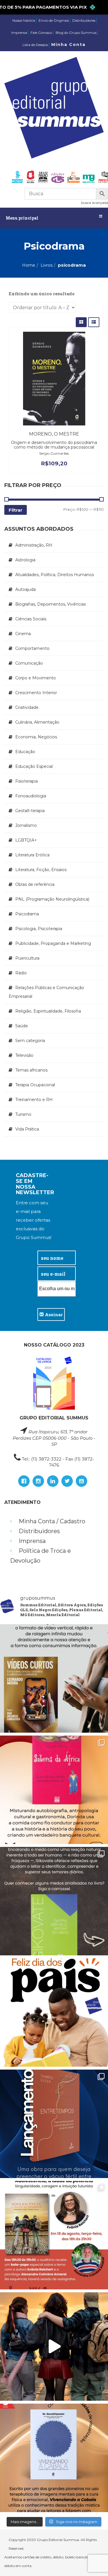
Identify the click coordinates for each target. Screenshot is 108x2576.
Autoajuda (25, 589)
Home (29, 265)
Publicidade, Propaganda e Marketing (53, 943)
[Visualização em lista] (94, 322)
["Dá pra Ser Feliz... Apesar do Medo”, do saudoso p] (54, 1901)
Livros (47, 265)
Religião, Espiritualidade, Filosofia (48, 1011)
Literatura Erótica (32, 855)
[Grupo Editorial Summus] (54, 108)
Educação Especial (34, 766)
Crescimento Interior (36, 693)
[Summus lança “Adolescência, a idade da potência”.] (54, 2347)
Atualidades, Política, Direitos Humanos (55, 575)
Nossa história (24, 20)
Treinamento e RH (34, 1100)
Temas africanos (31, 1070)
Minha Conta (68, 45)
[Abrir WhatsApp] (94, 2561)
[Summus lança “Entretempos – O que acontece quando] (54, 2124)
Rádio (21, 973)
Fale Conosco (41, 33)
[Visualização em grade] (81, 322)
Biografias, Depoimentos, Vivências (51, 604)
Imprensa (19, 33)
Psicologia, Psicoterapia (39, 929)
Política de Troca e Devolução (40, 1556)
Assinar (53, 1314)
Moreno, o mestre (54, 434)
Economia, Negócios (36, 737)
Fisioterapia (26, 781)
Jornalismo (26, 825)
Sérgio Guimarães (54, 453)
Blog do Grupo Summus (76, 33)
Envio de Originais (54, 20)
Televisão (24, 1055)
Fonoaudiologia (31, 796)
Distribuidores (84, 20)
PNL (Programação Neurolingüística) (52, 899)
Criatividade (27, 707)
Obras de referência (35, 884)
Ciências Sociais (31, 619)
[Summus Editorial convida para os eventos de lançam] (54, 2235)
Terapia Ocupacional (35, 1085)
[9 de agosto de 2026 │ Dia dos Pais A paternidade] (54, 2012)
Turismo (23, 1114)
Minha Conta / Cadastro (52, 1521)
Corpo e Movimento (36, 678)
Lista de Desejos (35, 45)
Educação (25, 752)
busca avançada (95, 203)
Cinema (23, 634)
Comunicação (29, 663)
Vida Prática (27, 1129)
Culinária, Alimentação (37, 722)
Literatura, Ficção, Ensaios (41, 870)
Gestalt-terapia (30, 811)
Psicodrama (27, 914)
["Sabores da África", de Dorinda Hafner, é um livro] (54, 1790)
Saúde (22, 1026)
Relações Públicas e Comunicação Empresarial (46, 992)
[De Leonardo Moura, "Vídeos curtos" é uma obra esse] (54, 1678)
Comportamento (32, 648)
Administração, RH (34, 545)
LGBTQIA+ (26, 840)
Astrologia (25, 560)
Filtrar (16, 510)
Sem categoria (30, 1041)
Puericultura (27, 958)
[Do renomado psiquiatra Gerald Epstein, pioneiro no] (54, 2458)
